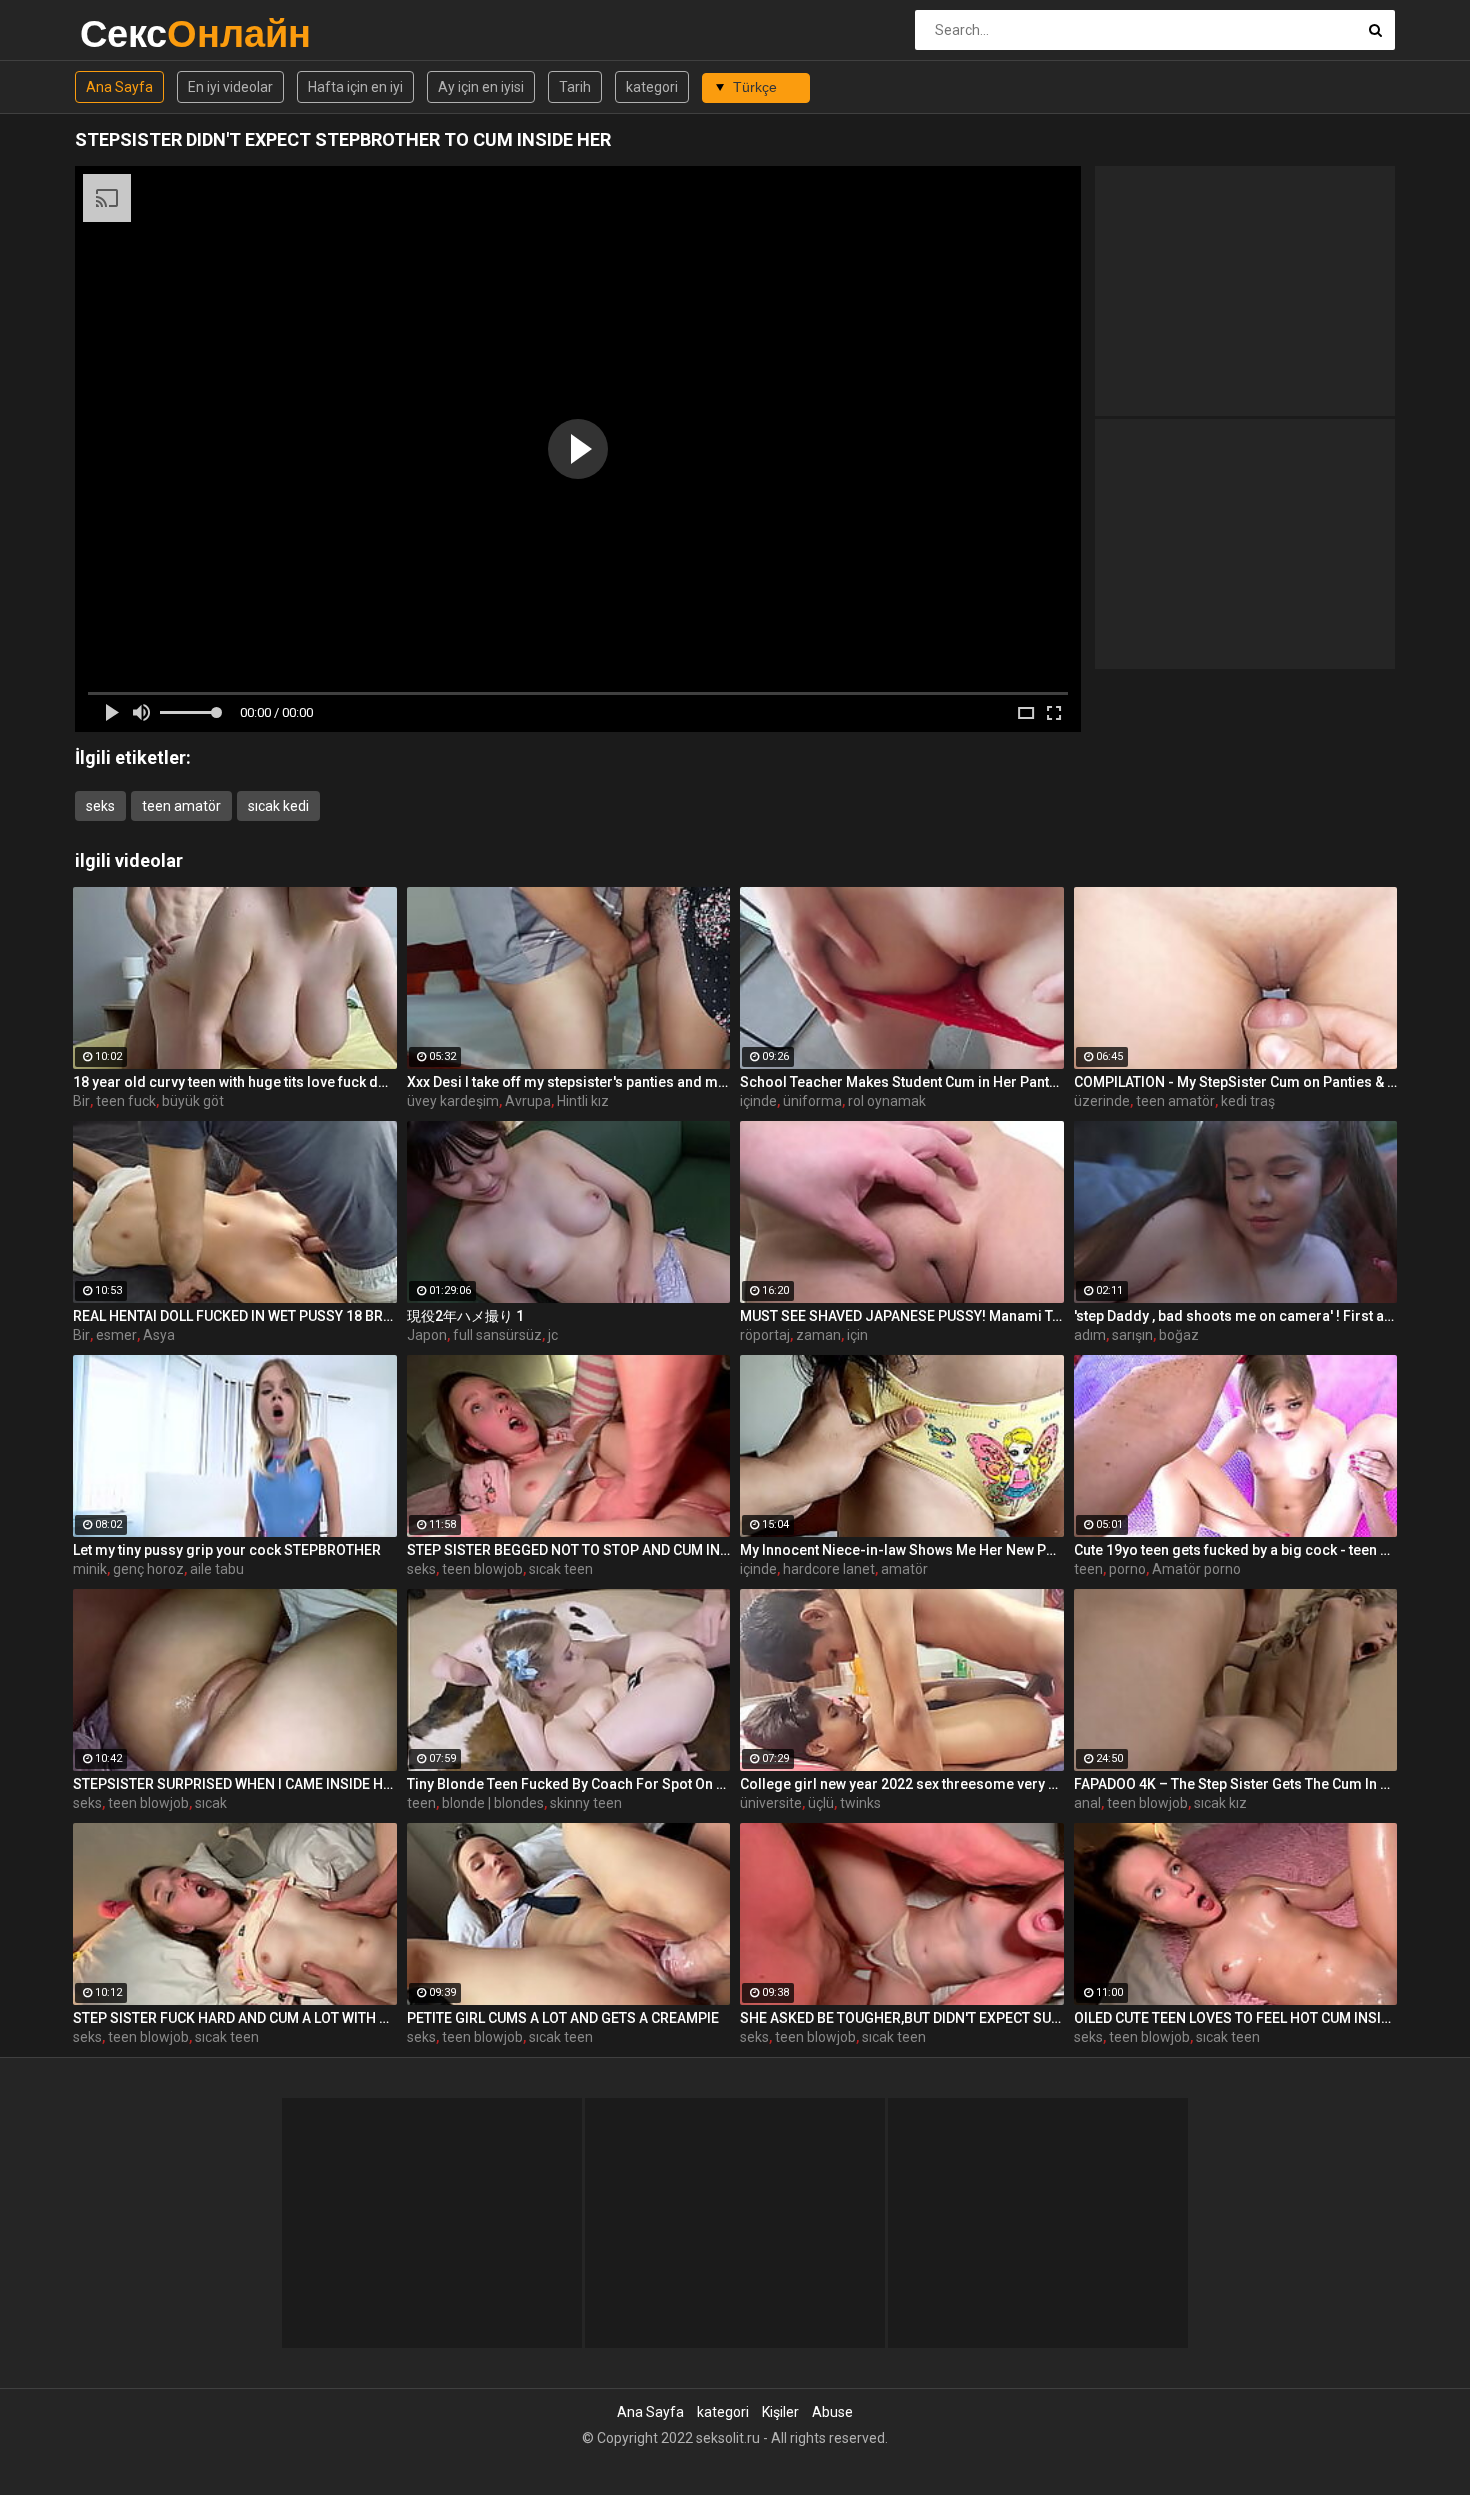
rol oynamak (887, 1101)
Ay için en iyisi (481, 87)
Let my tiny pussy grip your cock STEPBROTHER (227, 1550)
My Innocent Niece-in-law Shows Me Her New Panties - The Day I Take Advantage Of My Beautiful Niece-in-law (902, 1550)
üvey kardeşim (453, 1101)
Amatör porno (1196, 1569)
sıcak (211, 1803)
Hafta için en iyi (355, 87)
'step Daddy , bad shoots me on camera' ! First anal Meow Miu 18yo (1236, 1316)
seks (100, 806)
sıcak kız (1220, 1803)
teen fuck (126, 1101)
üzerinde (1102, 1101)
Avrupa (528, 1101)
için (857, 1335)
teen (1088, 1569)
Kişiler (780, 2412)
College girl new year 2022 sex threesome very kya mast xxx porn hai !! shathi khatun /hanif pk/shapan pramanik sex (902, 1784)
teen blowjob (482, 1569)
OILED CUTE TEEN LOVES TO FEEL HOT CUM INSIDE (1236, 2018)
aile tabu (217, 1569)
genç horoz (148, 1569)
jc (553, 1335)
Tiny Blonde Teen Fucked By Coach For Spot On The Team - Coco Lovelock (569, 1784)
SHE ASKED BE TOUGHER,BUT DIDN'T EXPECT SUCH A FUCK (902, 2018)
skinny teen (586, 1803)
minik (90, 1569)
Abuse (832, 2412)
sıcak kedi (278, 806)
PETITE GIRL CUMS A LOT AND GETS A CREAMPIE (563, 2018)
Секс (132, 33)
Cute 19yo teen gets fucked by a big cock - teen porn (1236, 1550)
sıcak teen (561, 1569)
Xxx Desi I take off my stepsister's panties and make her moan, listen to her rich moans (569, 1082)
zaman (818, 1335)
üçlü (821, 1803)
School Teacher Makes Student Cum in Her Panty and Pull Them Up (902, 1082)
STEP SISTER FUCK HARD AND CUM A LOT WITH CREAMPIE (235, 2018)
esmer (116, 1335)
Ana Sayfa (119, 87)
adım (1090, 1335)
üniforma (812, 1101)
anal (1087, 1803)
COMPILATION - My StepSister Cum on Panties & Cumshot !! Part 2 (1236, 1082)
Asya (159, 1335)
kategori (652, 87)
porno (1127, 1569)
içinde (758, 1101)
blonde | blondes (493, 1803)
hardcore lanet (829, 1569)
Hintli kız (583, 1101)
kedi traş (1248, 1101)
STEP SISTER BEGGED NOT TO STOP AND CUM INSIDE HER (569, 1550)
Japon (427, 1335)
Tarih (575, 87)
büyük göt (193, 1101)
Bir (81, 1101)
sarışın (1132, 1335)
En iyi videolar (230, 87)
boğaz (1179, 1335)
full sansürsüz (497, 1335)
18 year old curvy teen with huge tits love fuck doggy (235, 1082)
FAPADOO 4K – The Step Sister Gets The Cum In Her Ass (1236, 1784)
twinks (860, 1803)
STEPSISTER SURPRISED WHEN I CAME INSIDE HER (235, 1784)
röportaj (765, 1335)
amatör (904, 1569)
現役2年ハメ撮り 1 (465, 1316)
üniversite (771, 1803)
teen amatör (181, 806)
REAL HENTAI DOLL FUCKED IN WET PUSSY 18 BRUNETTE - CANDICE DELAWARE (235, 1316)
